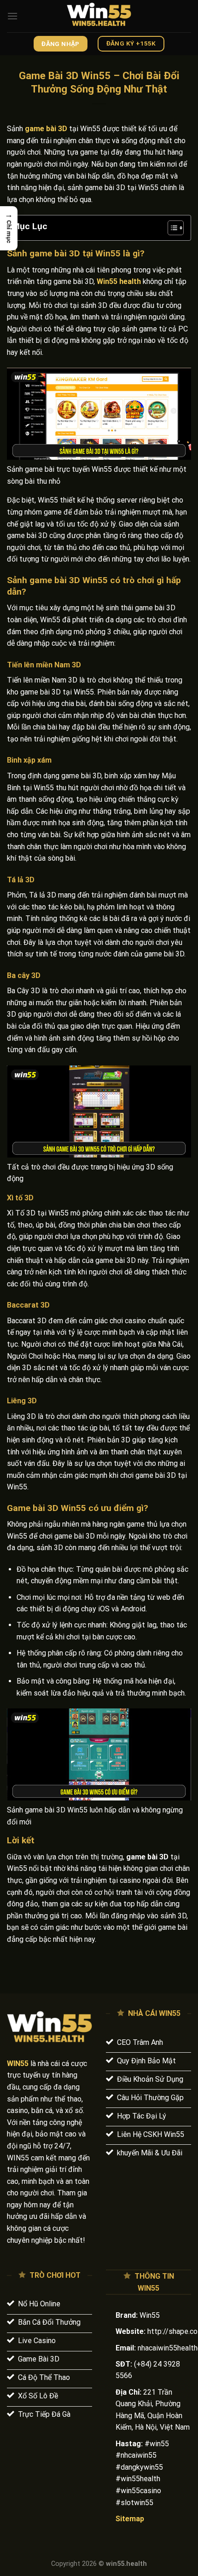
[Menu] (12, 16)
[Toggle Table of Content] (171, 228)
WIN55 (18, 2064)
